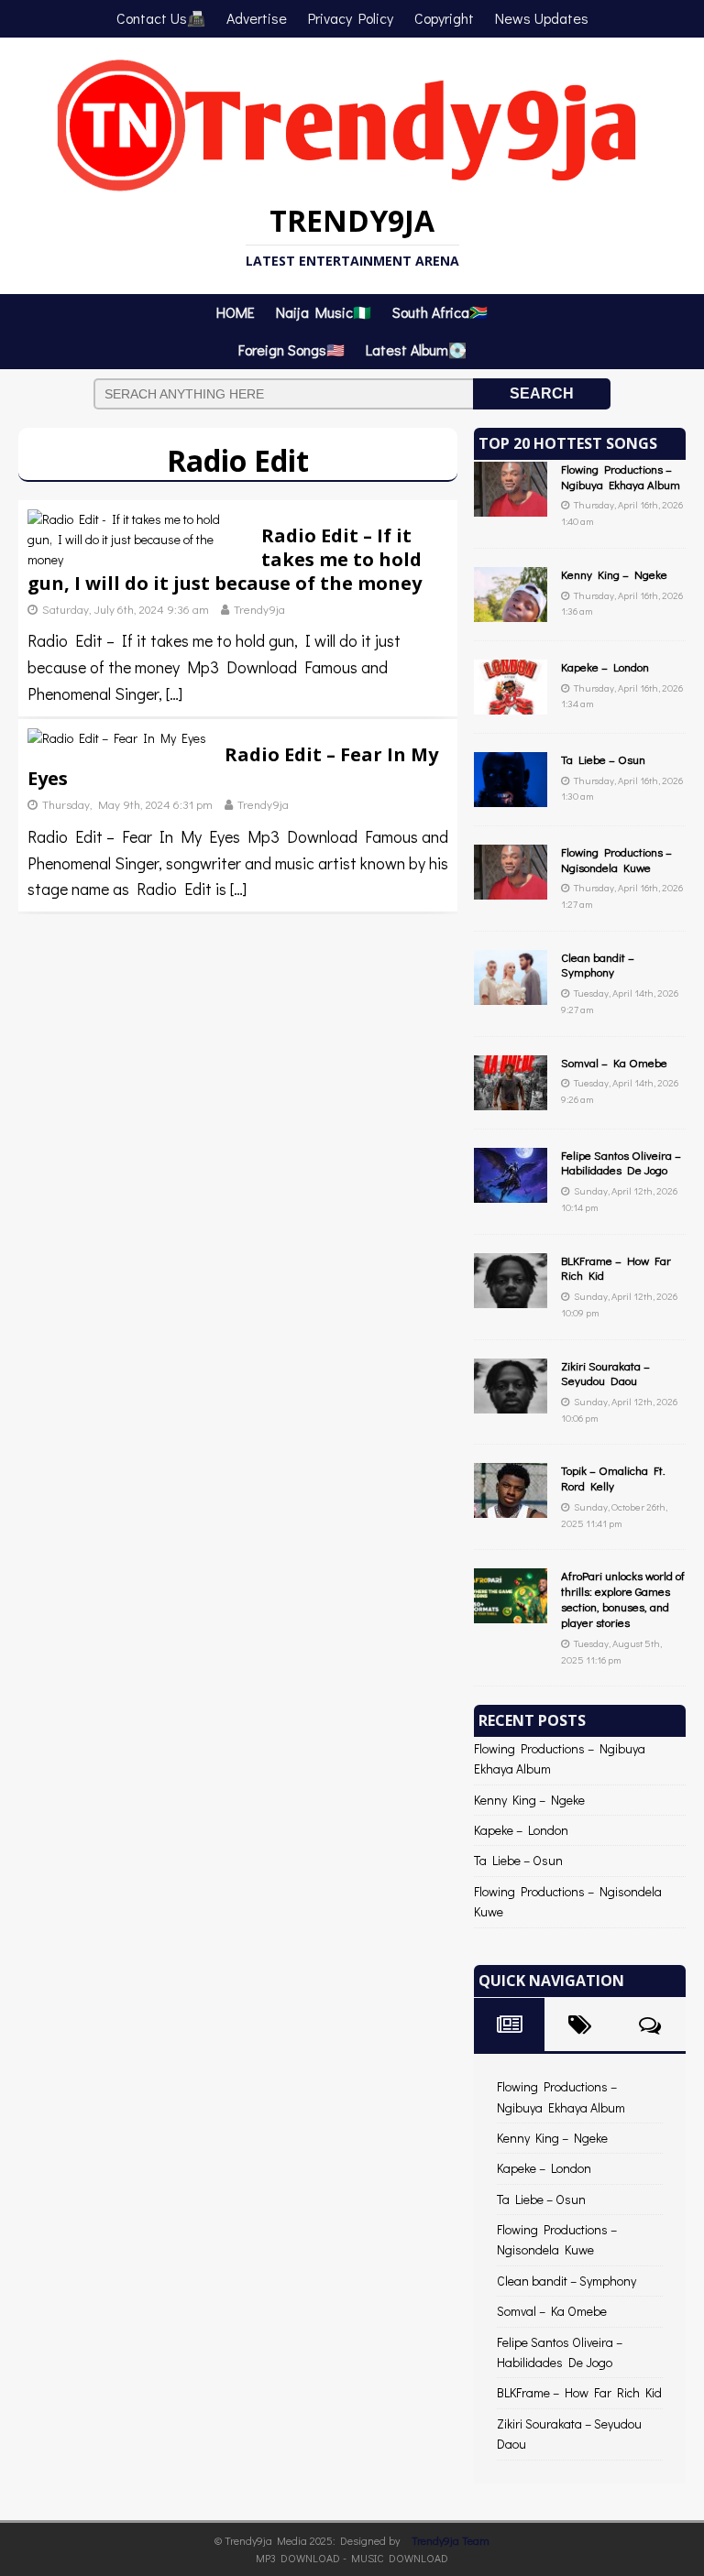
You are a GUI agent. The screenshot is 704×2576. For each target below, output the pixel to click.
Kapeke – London (605, 666)
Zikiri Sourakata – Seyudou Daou (605, 1373)
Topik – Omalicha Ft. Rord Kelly (613, 1478)
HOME (236, 312)
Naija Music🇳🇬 (324, 312)
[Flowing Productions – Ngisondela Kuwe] (511, 888)
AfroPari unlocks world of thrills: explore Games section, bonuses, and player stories (623, 1599)
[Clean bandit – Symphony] (511, 993)
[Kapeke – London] (511, 703)
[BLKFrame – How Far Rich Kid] (511, 1297)
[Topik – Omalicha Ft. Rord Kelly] (511, 1507)
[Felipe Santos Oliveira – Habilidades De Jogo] (511, 1191)
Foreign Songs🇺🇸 (291, 349)
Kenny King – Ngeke (614, 574)
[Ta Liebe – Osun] (511, 796)
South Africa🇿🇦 (440, 312)
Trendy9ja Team (451, 2540)
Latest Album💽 (416, 349)
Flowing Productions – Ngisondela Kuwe (616, 859)
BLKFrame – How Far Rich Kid (616, 1268)
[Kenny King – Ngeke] (511, 611)
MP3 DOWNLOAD (298, 2558)
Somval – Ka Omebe (614, 1062)
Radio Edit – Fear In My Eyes (233, 766)
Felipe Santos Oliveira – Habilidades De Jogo (621, 1162)
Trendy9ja (259, 609)
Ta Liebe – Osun (603, 759)
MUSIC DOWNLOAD (400, 2558)
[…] (174, 693)
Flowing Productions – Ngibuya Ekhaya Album (621, 476)
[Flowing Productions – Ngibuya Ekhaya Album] (511, 505)
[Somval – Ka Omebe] (511, 1099)
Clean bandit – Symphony (598, 965)
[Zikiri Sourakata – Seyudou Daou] (511, 1402)
